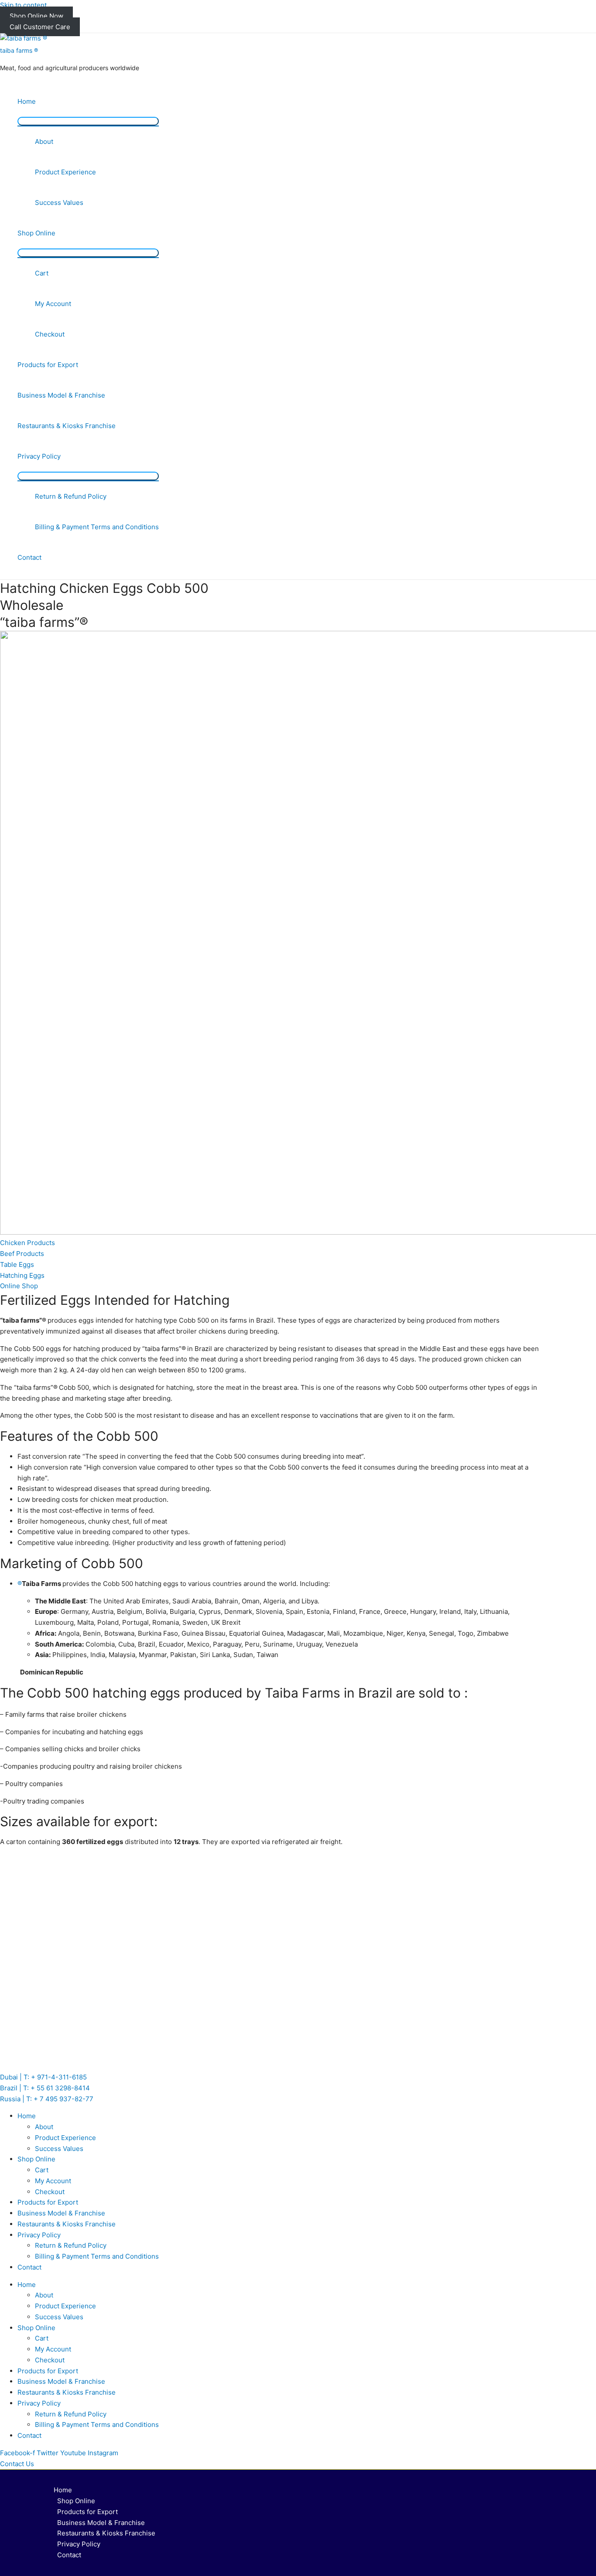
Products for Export (48, 365)
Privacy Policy (39, 456)
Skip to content (23, 5)
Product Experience (65, 172)
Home (27, 101)
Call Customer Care (40, 27)
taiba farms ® (19, 50)
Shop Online (36, 233)
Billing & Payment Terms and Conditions (97, 527)
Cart (42, 273)
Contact (29, 557)
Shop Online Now (36, 16)
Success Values (59, 202)
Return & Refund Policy (71, 496)
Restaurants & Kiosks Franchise (67, 426)
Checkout (50, 334)
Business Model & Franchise (61, 395)
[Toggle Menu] (88, 121)
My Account (53, 304)
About (44, 141)
